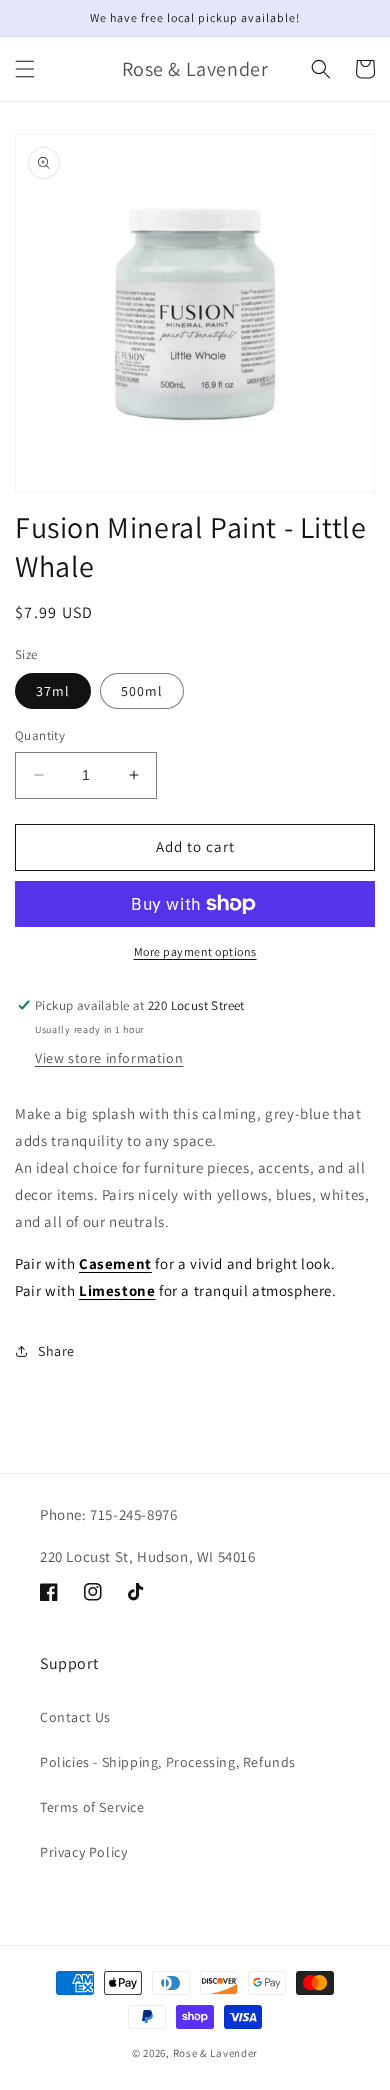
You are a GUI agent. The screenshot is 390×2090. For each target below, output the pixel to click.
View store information (109, 1058)
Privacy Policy (83, 1852)
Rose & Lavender (216, 2053)
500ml (142, 691)
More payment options (195, 951)
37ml (53, 691)
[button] (25, 69)
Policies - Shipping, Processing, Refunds (168, 1762)
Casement (115, 1263)
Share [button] (56, 1351)
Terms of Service (92, 1807)
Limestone (117, 1290)
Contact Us (75, 1717)
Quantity (40, 735)
